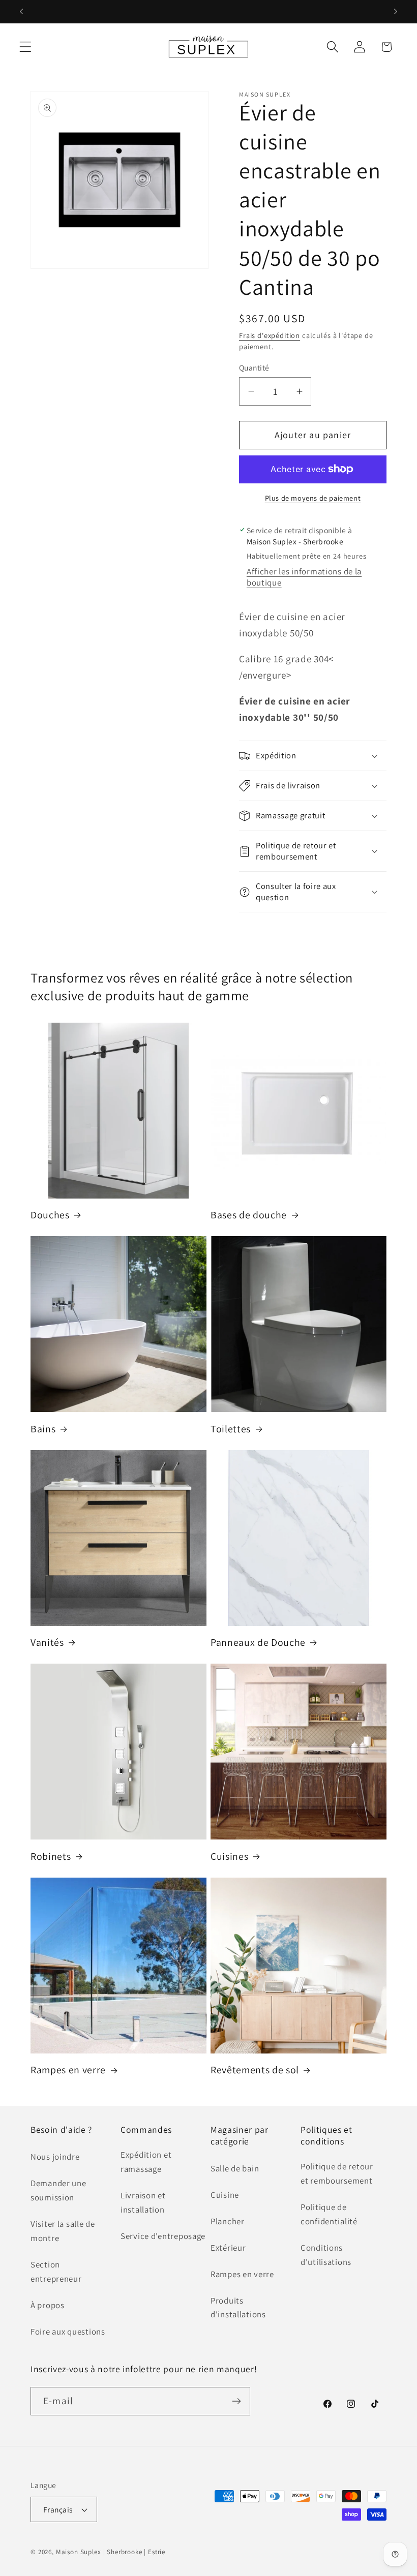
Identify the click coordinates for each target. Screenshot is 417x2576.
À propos (48, 2305)
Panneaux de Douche (258, 1643)
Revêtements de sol (255, 2070)
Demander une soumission (58, 2190)
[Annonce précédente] (21, 12)
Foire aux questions (68, 2332)
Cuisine (225, 2195)
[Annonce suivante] (396, 12)
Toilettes (231, 1429)
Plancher (228, 2221)
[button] (26, 47)
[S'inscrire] (236, 2401)
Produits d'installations (238, 2308)
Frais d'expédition (270, 335)
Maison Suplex (79, 2552)
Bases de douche (249, 1215)
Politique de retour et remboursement (337, 2173)
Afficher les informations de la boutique (304, 577)
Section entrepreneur (56, 2272)
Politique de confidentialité (329, 2214)
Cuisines (229, 1857)
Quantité (254, 367)
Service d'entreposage (163, 2236)
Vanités (47, 1643)
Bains (43, 1429)
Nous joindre (55, 2157)
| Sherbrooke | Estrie (135, 2552)
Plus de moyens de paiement (313, 498)
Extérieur (228, 2248)
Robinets (51, 1857)
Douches (50, 1215)
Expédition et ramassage (146, 2162)
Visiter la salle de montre (63, 2231)
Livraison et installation (143, 2202)
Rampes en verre (68, 2070)
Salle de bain (235, 2168)
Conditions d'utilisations (326, 2255)
